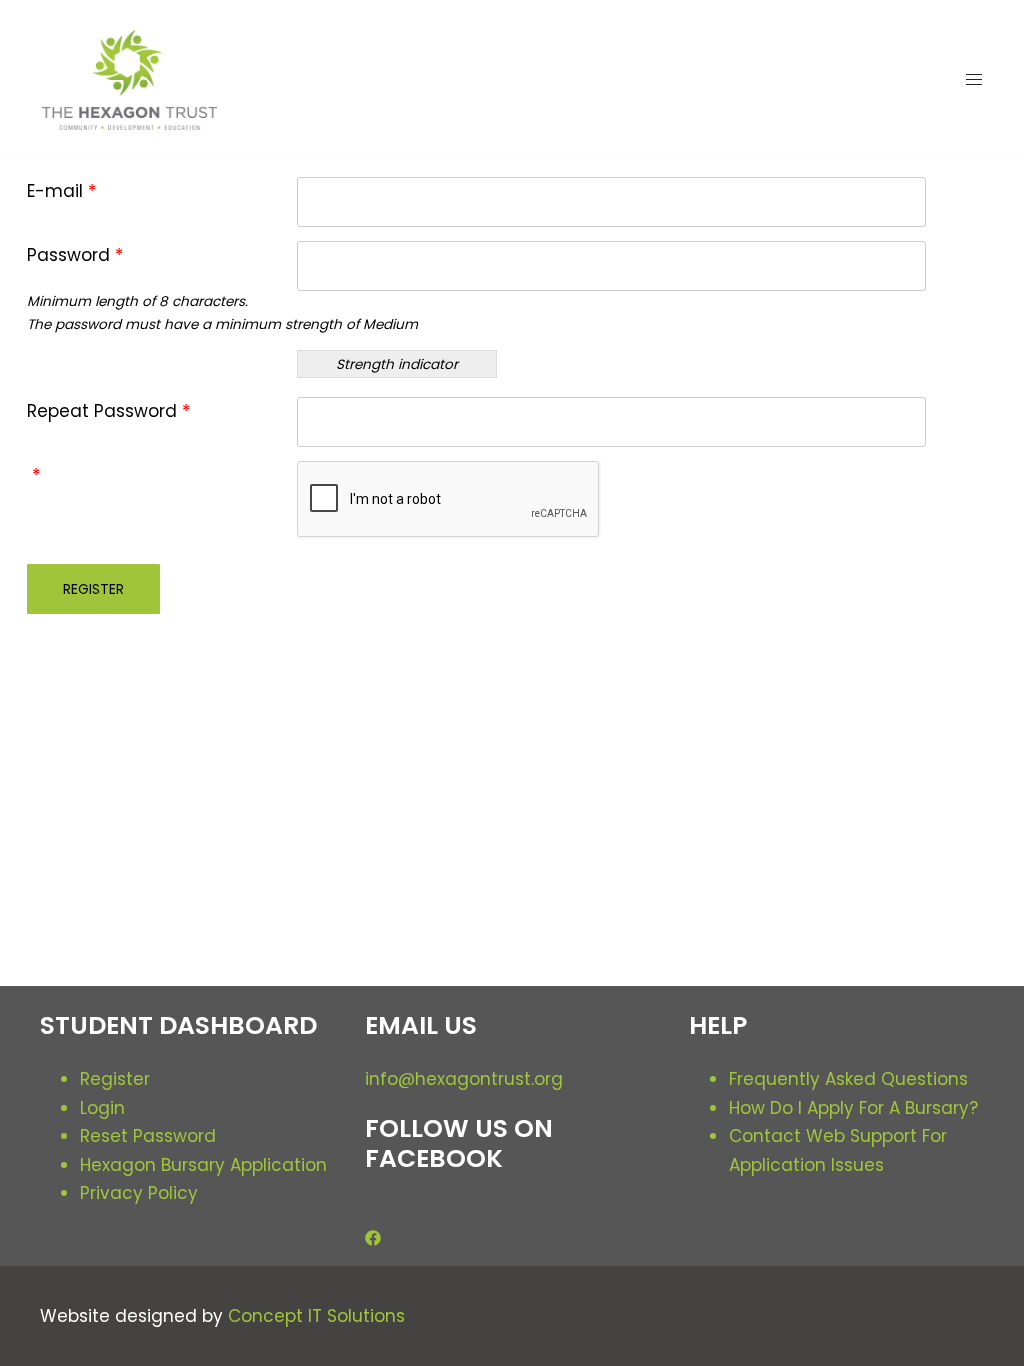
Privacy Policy (139, 1193)
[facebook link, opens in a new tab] (373, 1237)
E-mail (61, 191)
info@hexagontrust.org (464, 1079)
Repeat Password (108, 411)
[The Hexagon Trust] (129, 78)
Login (102, 1108)
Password (75, 255)
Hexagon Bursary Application (203, 1165)
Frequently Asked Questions (848, 1079)
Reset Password (148, 1136)
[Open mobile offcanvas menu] (974, 79)
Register (115, 1079)
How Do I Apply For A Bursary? (853, 1108)
